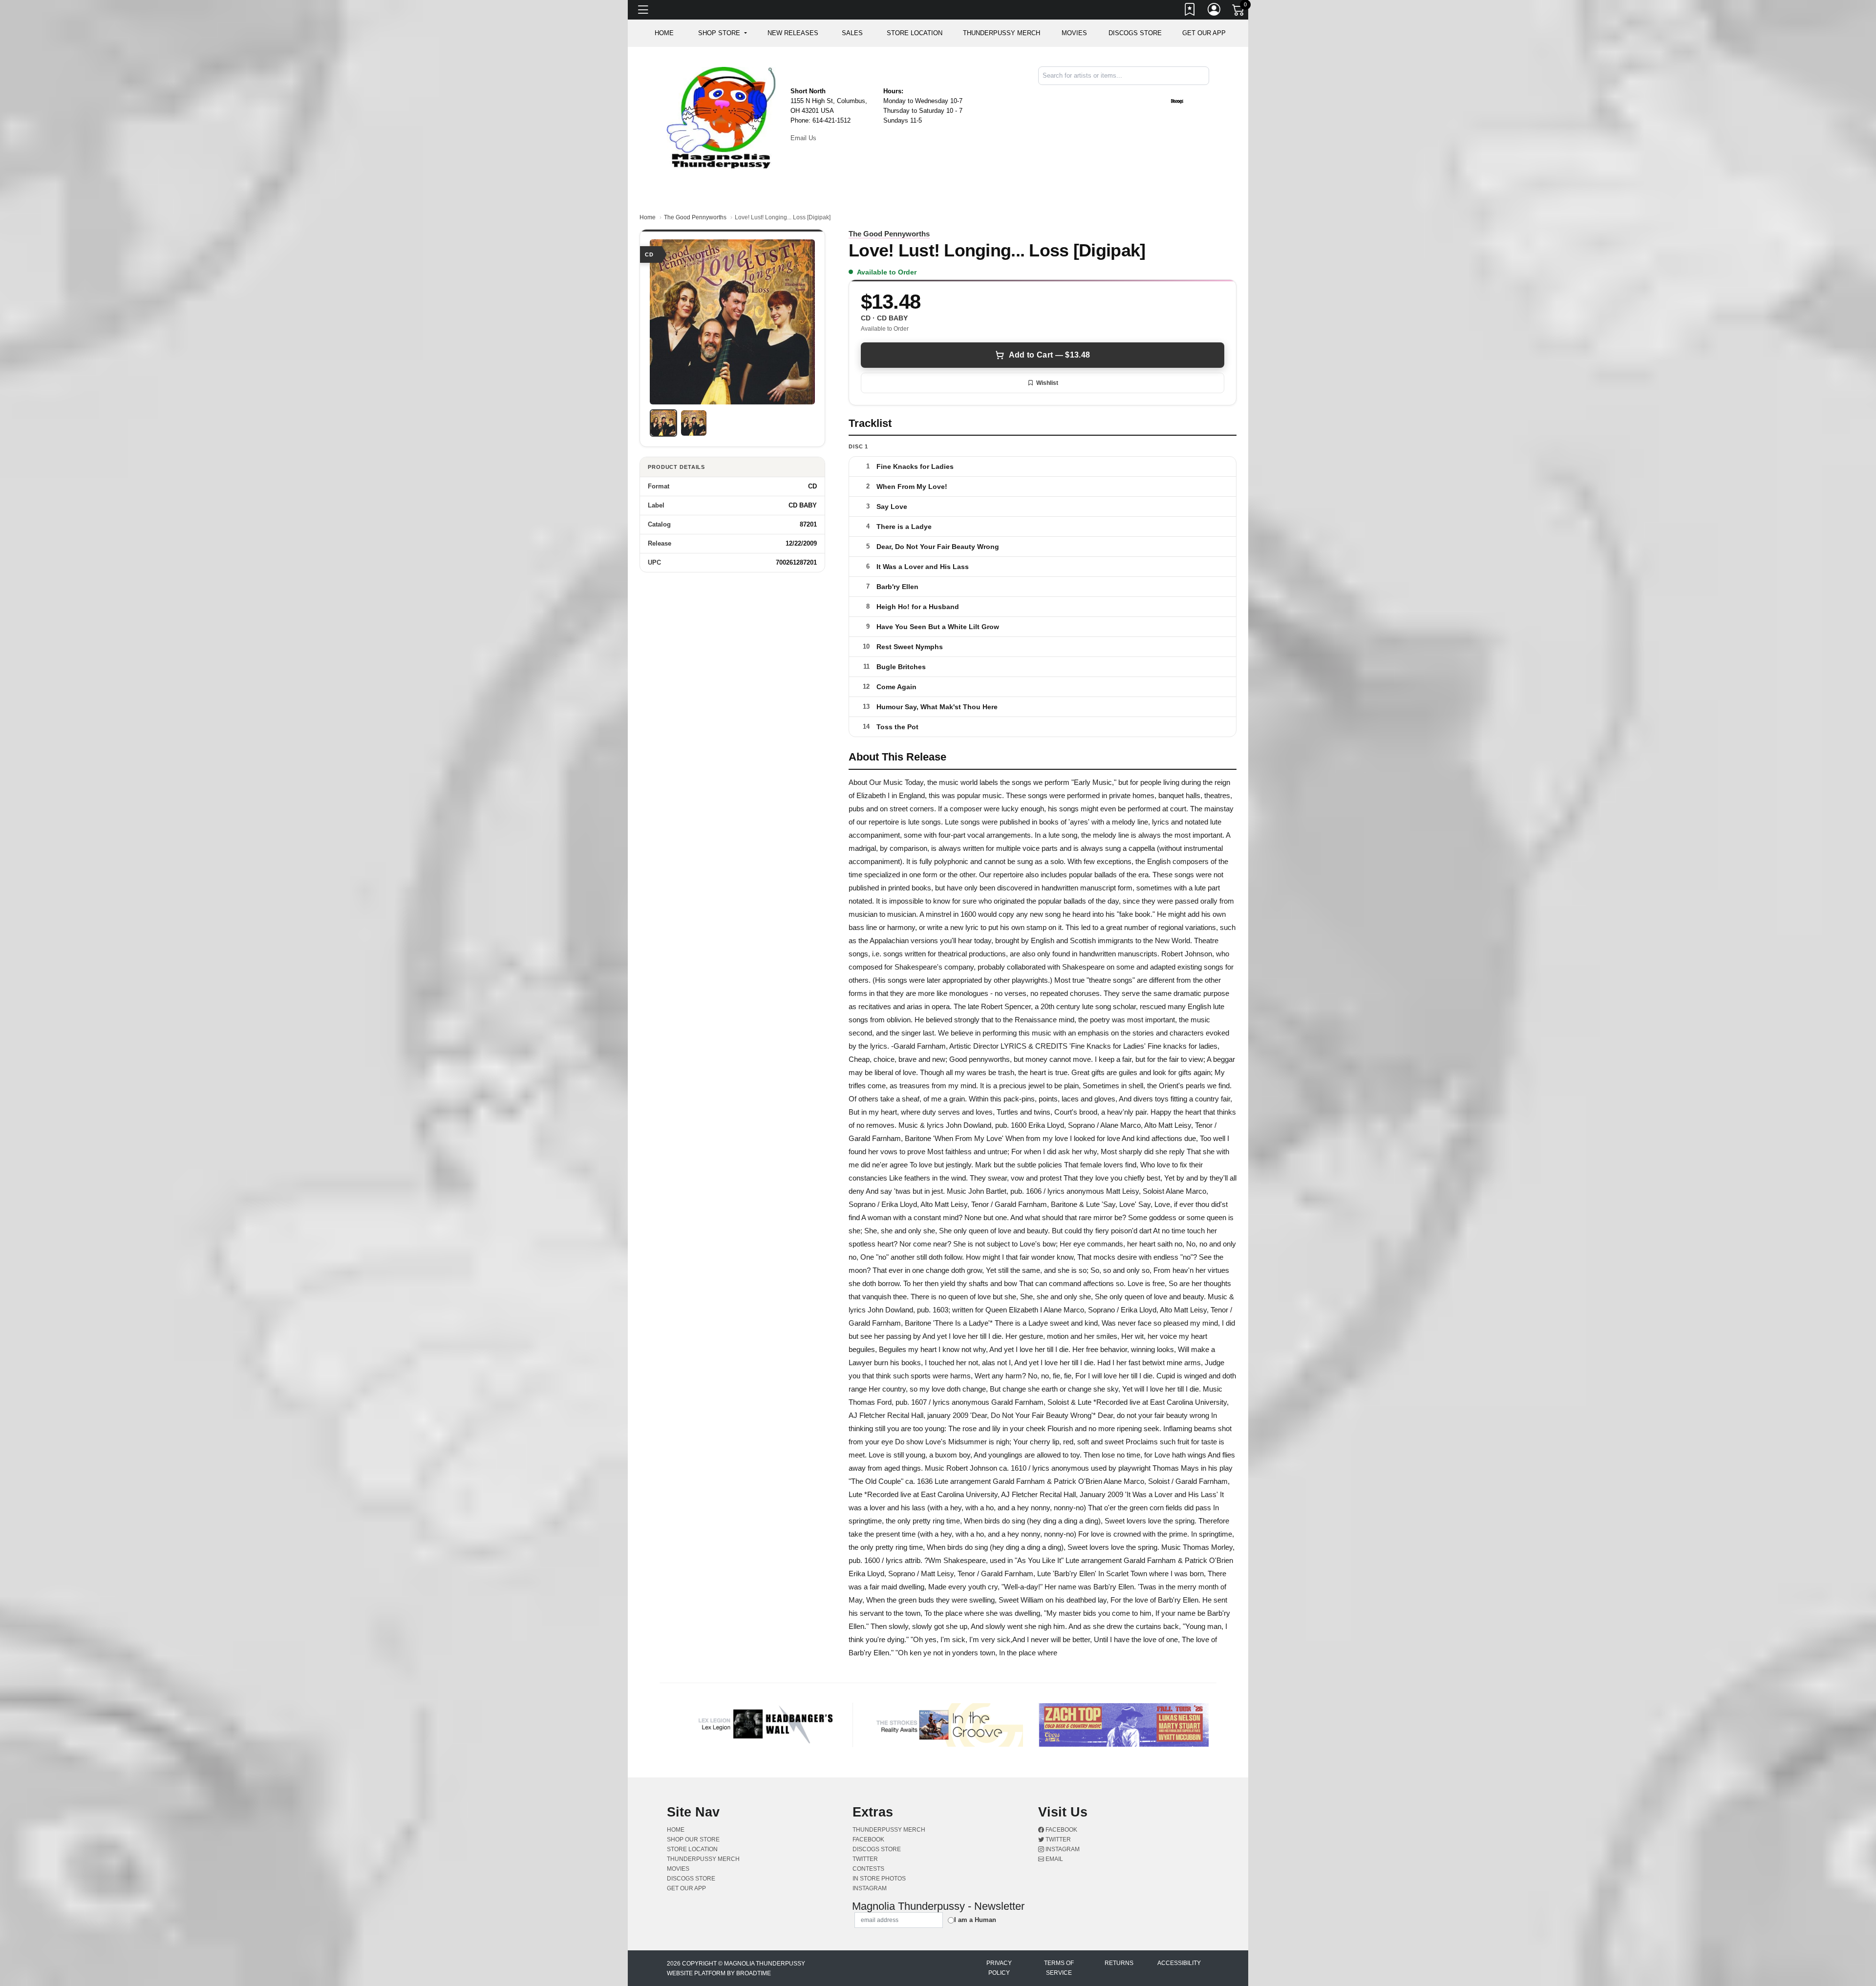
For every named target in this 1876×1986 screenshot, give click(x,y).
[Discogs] (1177, 101)
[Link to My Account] (1215, 11)
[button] (722, 33)
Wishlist (1047, 383)
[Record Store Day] (1193, 101)
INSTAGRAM (870, 1888)
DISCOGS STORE (1135, 33)
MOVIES (1074, 33)
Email (1054, 1859)
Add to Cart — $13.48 (1049, 355)
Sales (852, 33)
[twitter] (1204, 93)
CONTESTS (868, 1869)
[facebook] (1202, 93)
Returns (1119, 1963)
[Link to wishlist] (1190, 11)
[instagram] (1206, 93)
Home (648, 217)
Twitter (1057, 1839)
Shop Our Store (693, 1839)
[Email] (1208, 93)
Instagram (1062, 1849)
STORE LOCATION (915, 33)
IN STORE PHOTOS (879, 1879)
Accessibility (1179, 1963)
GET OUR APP (1204, 33)
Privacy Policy (999, 1968)
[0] (1239, 12)
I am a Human (975, 1920)
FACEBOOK (868, 1839)
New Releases (793, 33)
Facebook (1061, 1830)
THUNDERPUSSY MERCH (1002, 33)
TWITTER (865, 1859)
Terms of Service (1059, 1968)
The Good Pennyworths (695, 217)
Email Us (803, 138)
